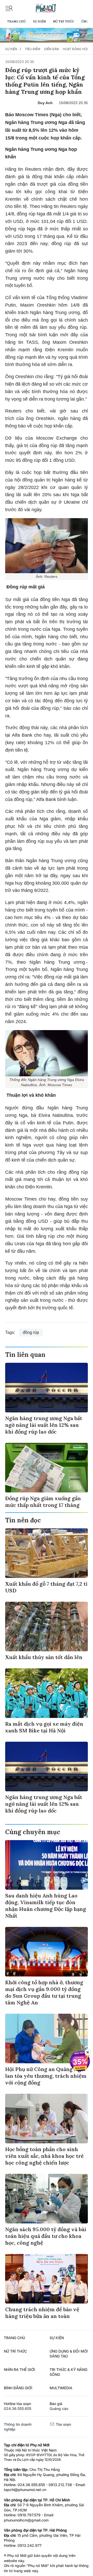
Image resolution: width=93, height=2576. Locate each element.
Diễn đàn (52, 49)
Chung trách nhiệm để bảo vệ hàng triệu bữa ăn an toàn (42, 2313)
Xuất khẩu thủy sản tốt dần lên (44, 1657)
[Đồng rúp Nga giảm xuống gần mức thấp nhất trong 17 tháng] (47, 1468)
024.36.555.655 (18, 2408)
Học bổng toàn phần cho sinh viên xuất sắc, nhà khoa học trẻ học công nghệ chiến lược (44, 2156)
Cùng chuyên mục (33, 1832)
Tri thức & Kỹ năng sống (68, 2372)
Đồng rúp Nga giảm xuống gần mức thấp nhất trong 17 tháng (43, 1502)
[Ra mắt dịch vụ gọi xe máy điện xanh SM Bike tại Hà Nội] (47, 1693)
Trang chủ (16, 21)
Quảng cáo (59, 2408)
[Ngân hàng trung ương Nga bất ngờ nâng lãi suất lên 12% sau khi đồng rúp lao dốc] (47, 1388)
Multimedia (61, 2388)
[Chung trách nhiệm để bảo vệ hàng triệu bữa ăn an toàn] (47, 2279)
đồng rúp (31, 1332)
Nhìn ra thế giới (20, 2369)
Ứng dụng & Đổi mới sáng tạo (69, 2354)
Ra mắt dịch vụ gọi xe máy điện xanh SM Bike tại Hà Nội (44, 1727)
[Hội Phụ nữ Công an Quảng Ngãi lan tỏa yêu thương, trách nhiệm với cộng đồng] (47, 2038)
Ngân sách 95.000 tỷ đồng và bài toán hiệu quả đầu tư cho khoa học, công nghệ (46, 2236)
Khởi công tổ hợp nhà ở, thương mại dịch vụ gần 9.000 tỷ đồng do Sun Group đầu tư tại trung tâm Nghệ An (44, 1992)
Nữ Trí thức (64, 21)
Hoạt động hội (75, 49)
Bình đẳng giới (18, 2388)
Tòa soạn (63, 2424)
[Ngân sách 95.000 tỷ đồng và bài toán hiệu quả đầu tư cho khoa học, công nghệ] (47, 2199)
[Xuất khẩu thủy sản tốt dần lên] (47, 1626)
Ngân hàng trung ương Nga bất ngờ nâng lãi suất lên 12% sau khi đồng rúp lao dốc (44, 1425)
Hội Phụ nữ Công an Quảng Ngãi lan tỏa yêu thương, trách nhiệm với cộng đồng (46, 2076)
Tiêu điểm (33, 49)
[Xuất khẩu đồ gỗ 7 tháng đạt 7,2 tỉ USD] (47, 1553)
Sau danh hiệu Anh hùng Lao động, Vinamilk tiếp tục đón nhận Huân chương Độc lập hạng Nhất (46, 1906)
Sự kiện (39, 21)
